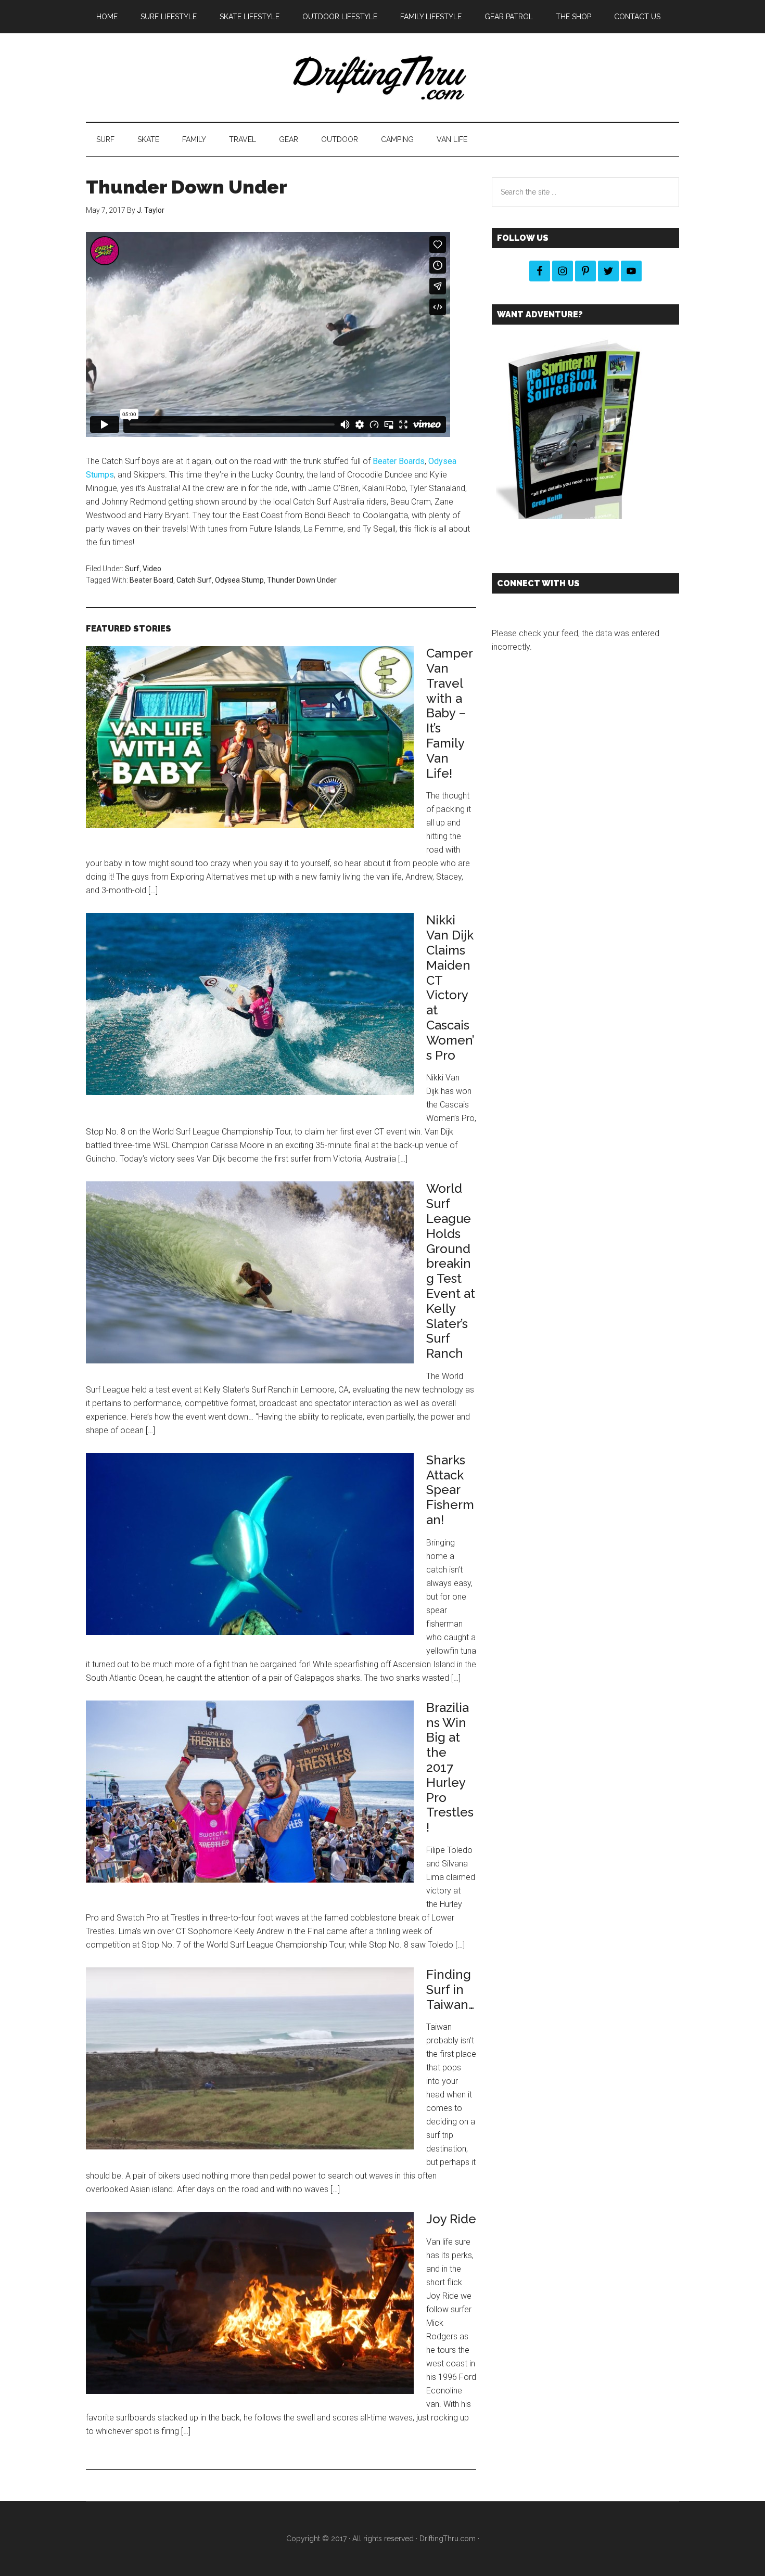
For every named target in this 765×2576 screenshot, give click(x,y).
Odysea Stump (239, 580)
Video (152, 569)
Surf (132, 569)
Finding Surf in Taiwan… (450, 1989)
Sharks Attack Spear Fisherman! (450, 1490)
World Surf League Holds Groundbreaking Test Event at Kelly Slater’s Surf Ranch (451, 1271)
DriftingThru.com (448, 2539)
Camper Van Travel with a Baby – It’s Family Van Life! (449, 713)
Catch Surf (194, 580)
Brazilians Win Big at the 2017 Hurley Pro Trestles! (450, 1767)
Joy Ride (451, 2219)
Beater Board (151, 580)
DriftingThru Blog (382, 78)
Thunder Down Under (302, 580)
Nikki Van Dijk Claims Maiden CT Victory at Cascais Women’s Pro (450, 987)
